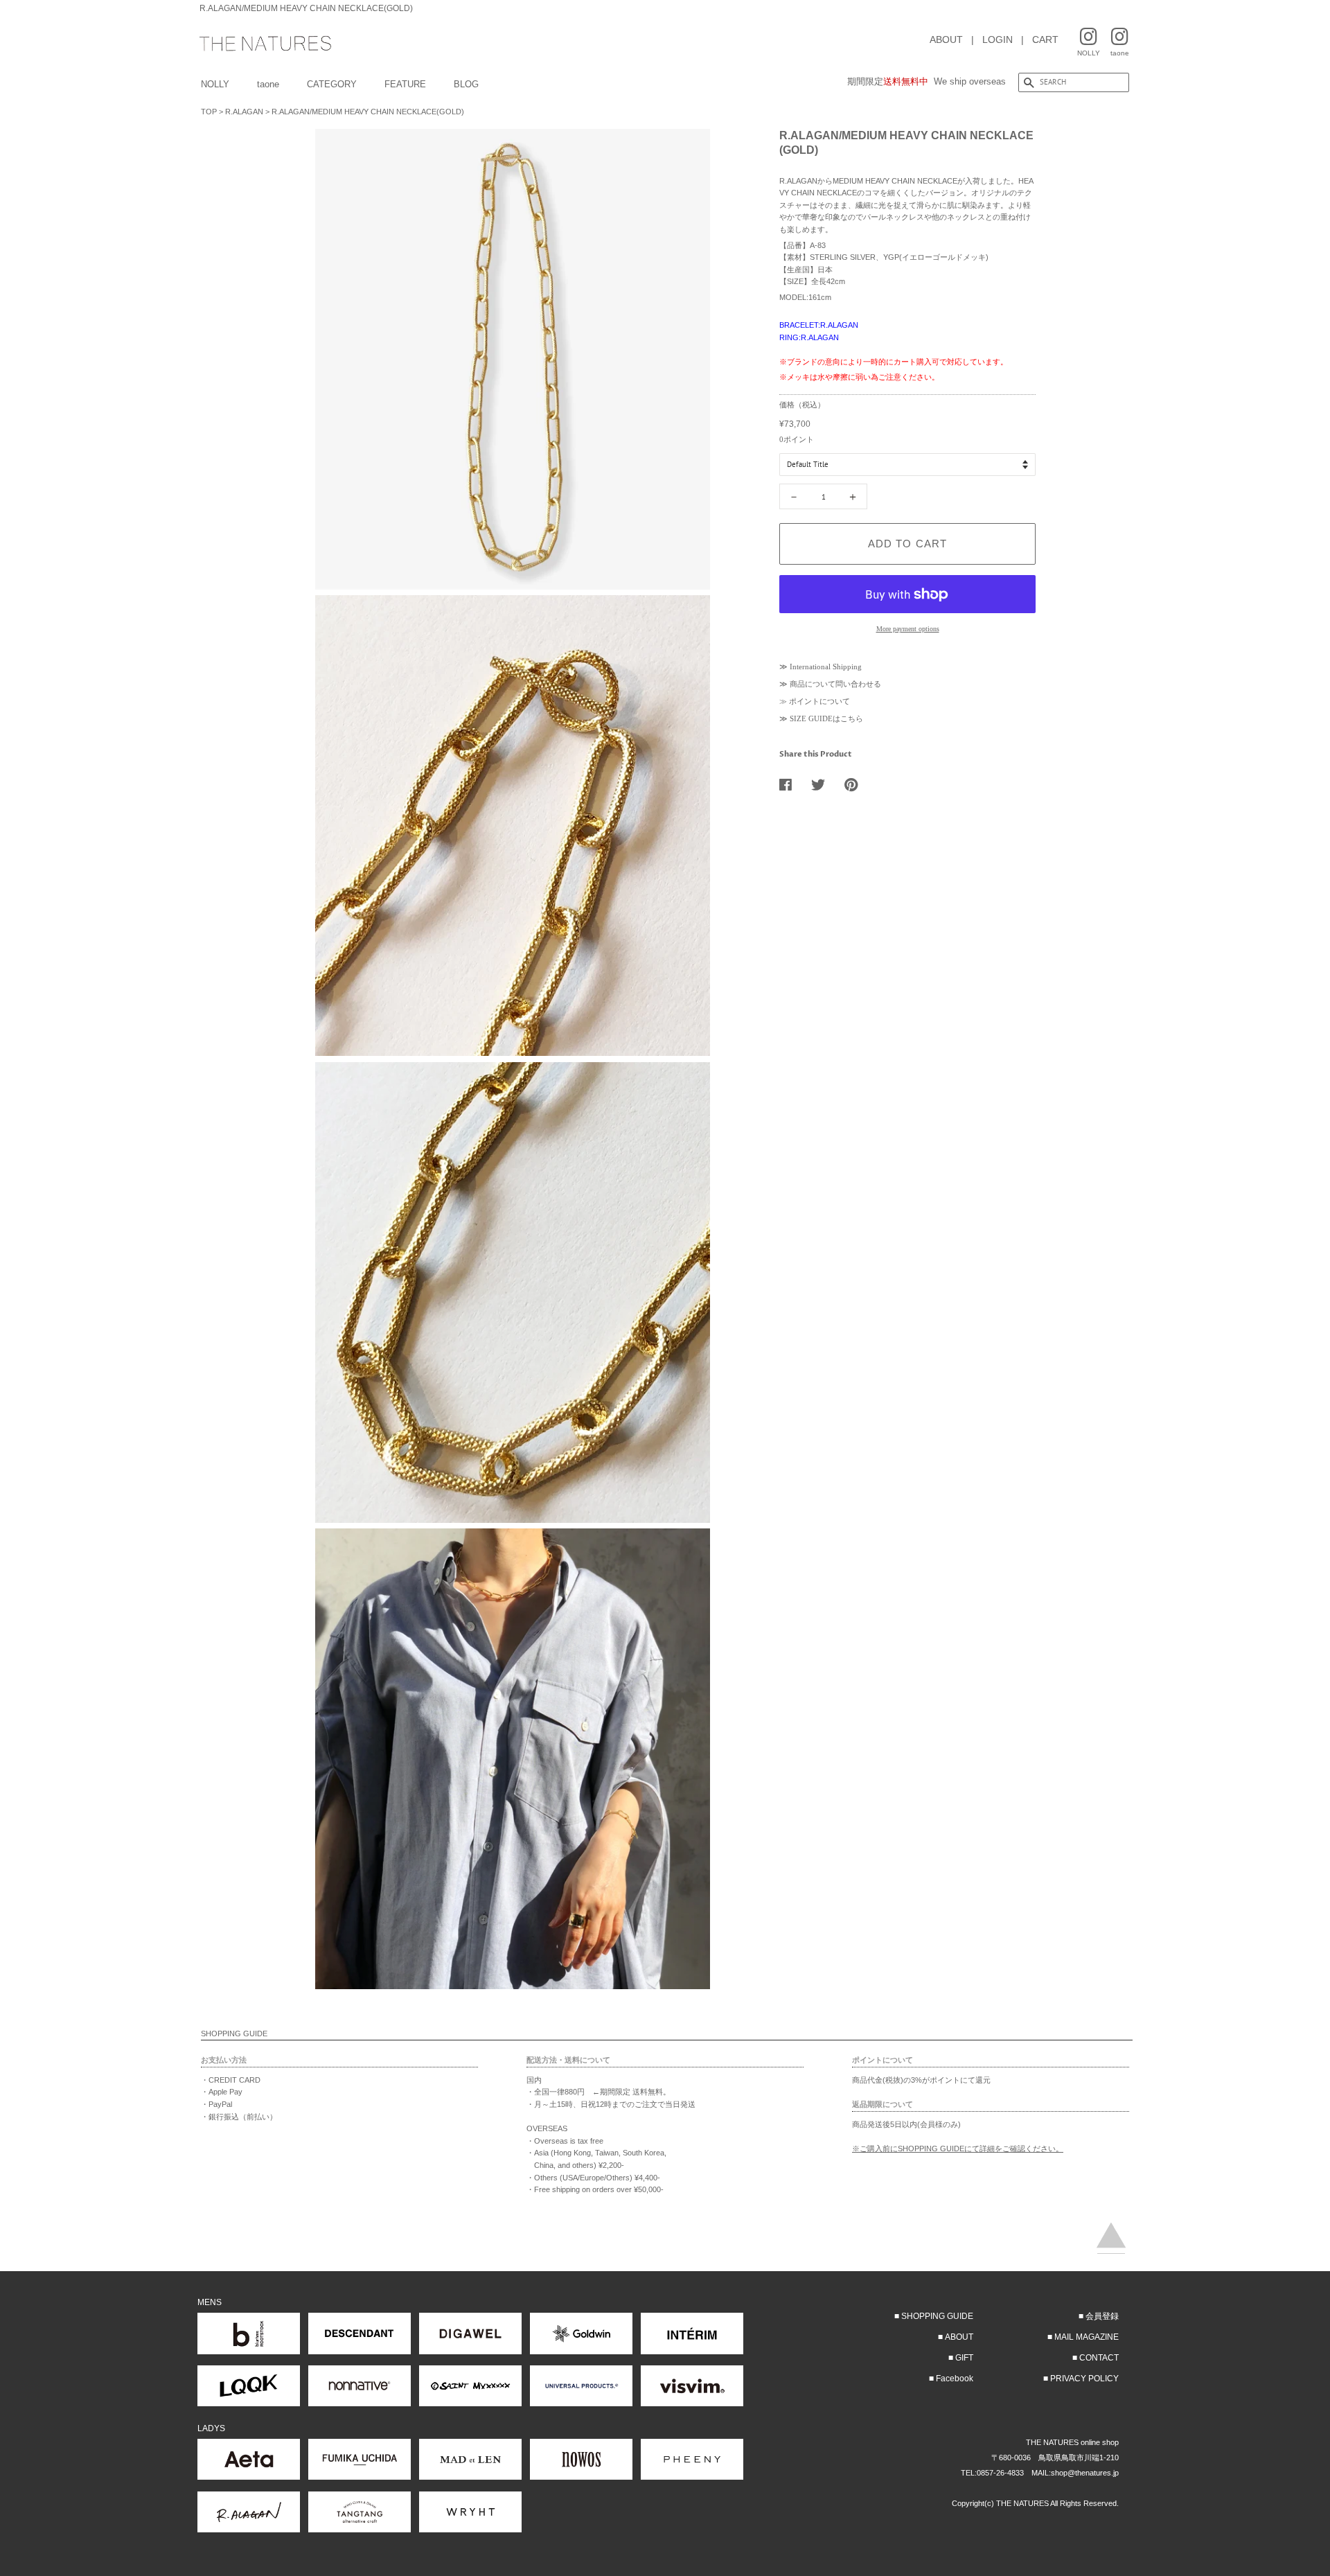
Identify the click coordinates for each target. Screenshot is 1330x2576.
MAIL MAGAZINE (1087, 2337)
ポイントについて (819, 701)
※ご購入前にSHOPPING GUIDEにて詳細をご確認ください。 (958, 2149)
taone (268, 84)
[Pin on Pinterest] (856, 784)
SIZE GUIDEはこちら (826, 718)
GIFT (964, 2358)
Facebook (955, 2379)
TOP (209, 112)
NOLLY (215, 84)
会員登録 (1102, 2316)
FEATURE (405, 84)
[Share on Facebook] (791, 784)
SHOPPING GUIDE (937, 2316)
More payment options (908, 629)
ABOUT (946, 39)
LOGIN (997, 39)
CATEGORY (332, 84)
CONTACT (1099, 2358)
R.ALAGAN (244, 112)
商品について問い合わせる (835, 684)
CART (1045, 39)
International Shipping (826, 667)
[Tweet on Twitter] (823, 784)
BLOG (466, 84)
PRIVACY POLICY (1084, 2379)
